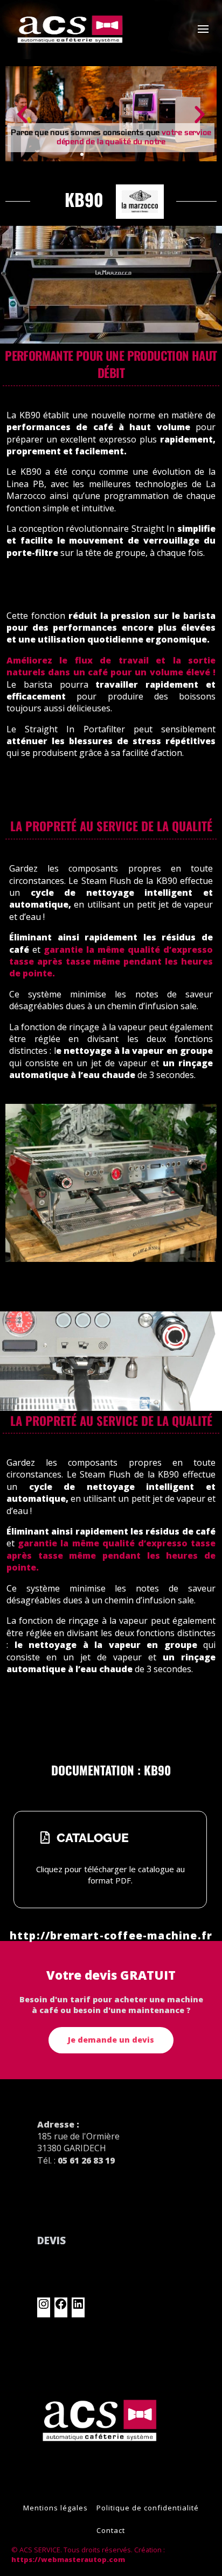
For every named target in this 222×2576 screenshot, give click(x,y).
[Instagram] (44, 2307)
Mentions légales (55, 2508)
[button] (22, 114)
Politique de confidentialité (148, 2508)
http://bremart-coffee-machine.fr (111, 1935)
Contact (111, 2530)
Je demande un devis (111, 2040)
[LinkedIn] (78, 2307)
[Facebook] (61, 2307)
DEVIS (51, 2240)
